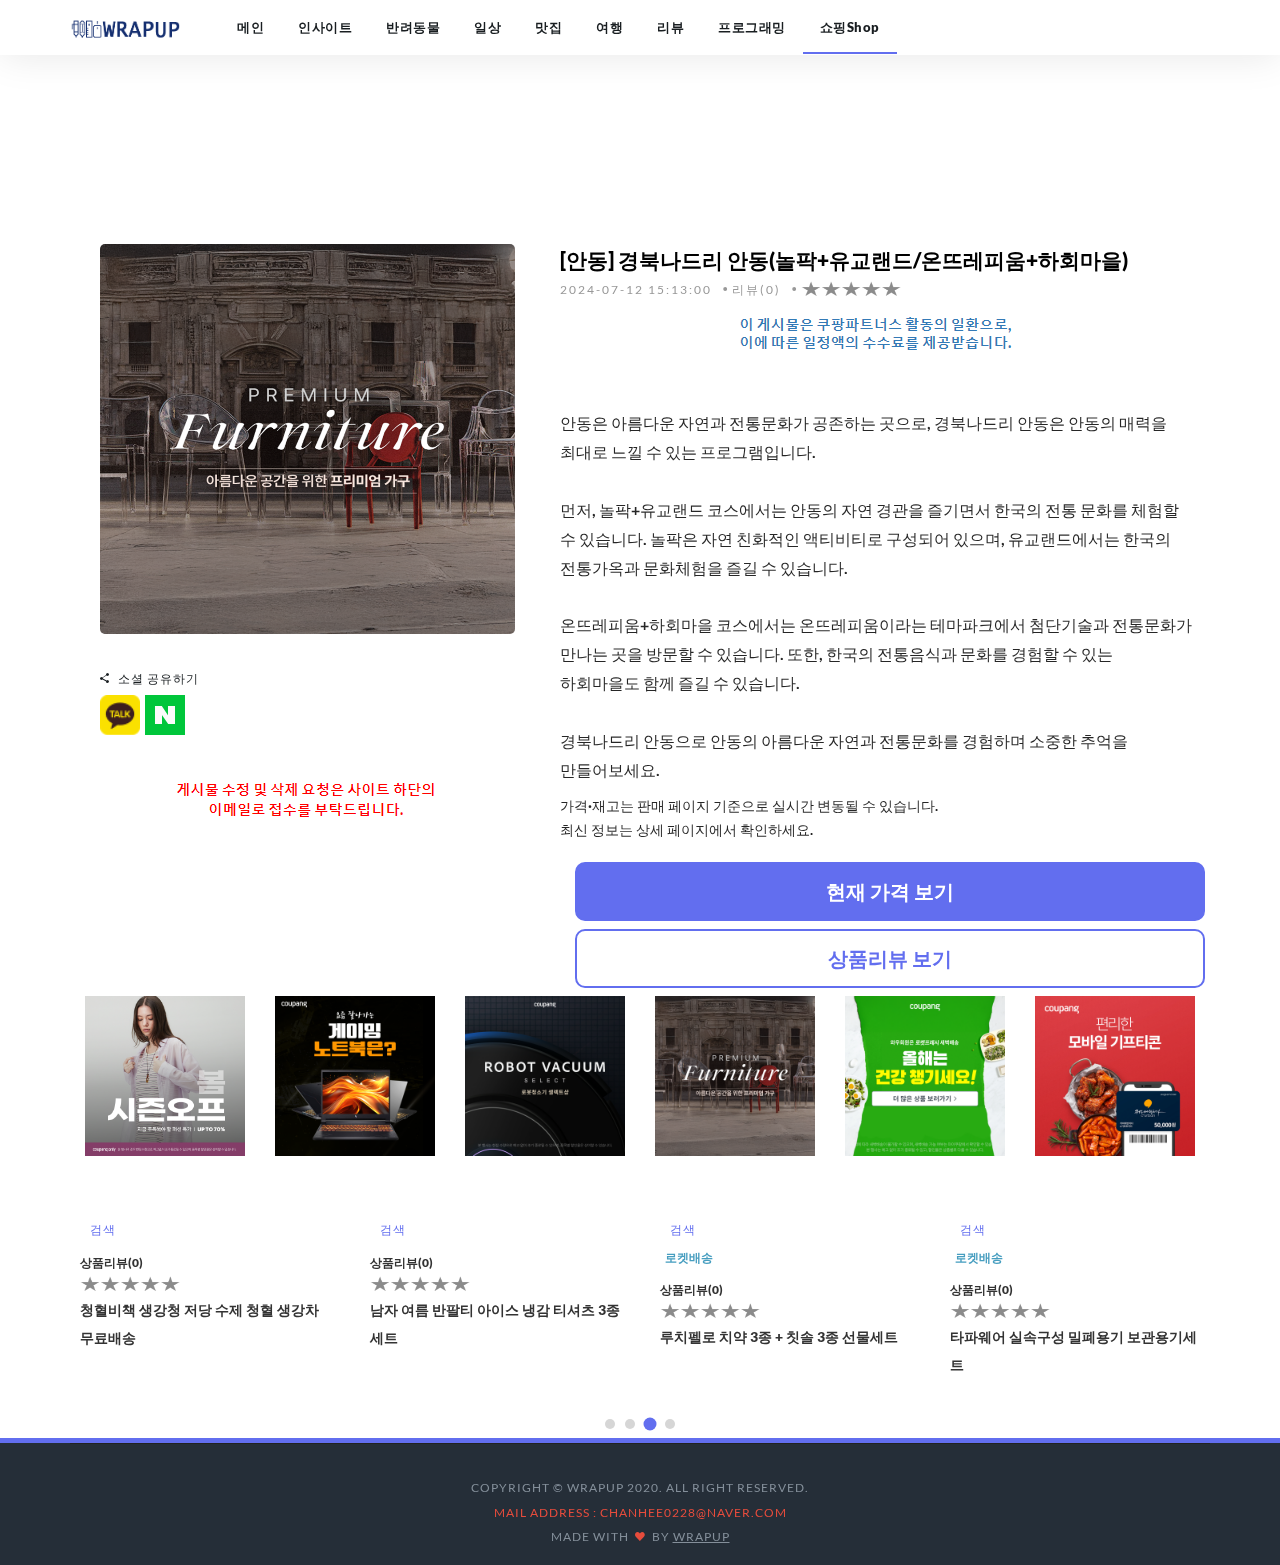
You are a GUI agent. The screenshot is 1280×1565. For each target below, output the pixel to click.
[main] (125, 27)
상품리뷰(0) (111, 1262)
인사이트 (325, 27)
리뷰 (670, 27)
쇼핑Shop (850, 27)
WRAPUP (701, 1536)
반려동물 (413, 27)
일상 (487, 27)
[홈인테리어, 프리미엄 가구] (307, 436)
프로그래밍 (752, 27)
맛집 (548, 27)
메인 (250, 27)
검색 (102, 1229)
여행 (609, 27)
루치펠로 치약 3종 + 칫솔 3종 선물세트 (779, 1336)
